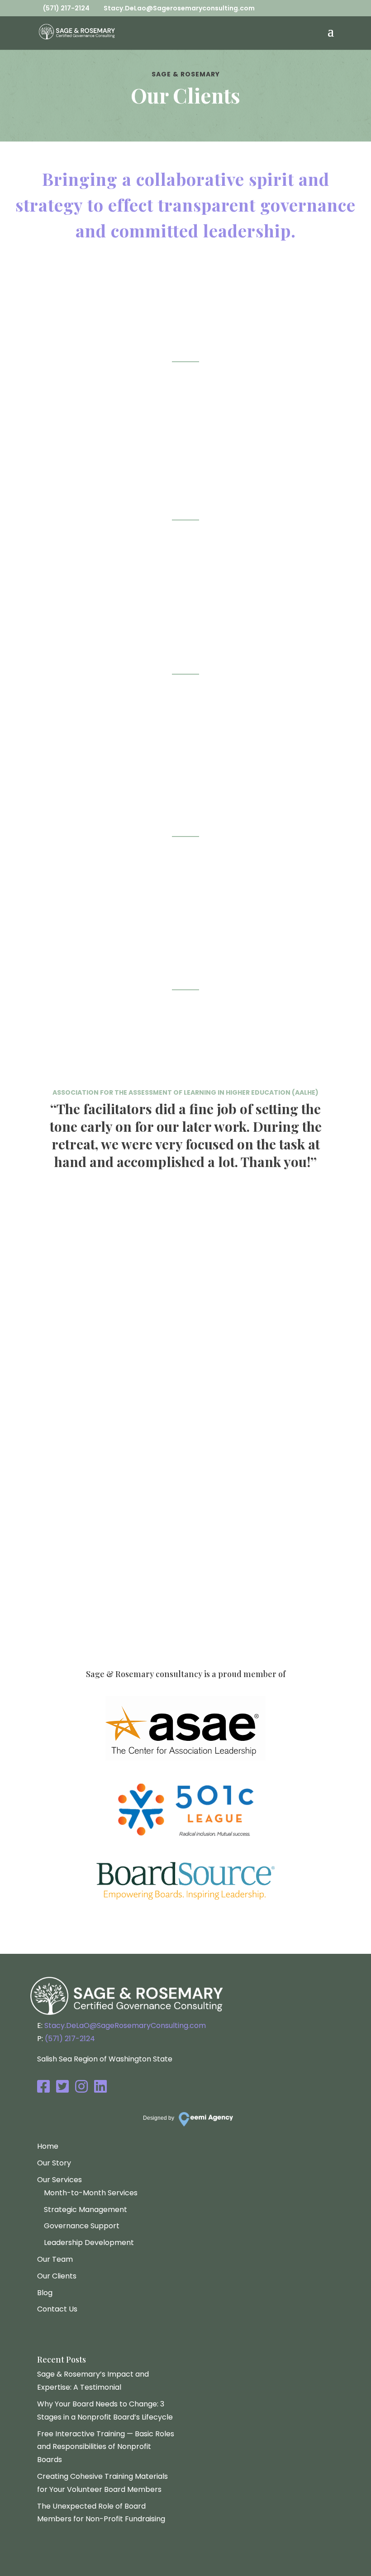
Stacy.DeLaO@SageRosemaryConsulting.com (125, 2025)
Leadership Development (89, 2243)
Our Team (55, 2259)
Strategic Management (86, 2210)
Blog (45, 2293)
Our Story (54, 2163)
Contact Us (57, 2309)
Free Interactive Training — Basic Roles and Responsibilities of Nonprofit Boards (106, 2447)
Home (48, 2146)
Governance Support (82, 2226)
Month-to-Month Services (91, 2193)
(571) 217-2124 (114, 1586)
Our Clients (57, 2276)
